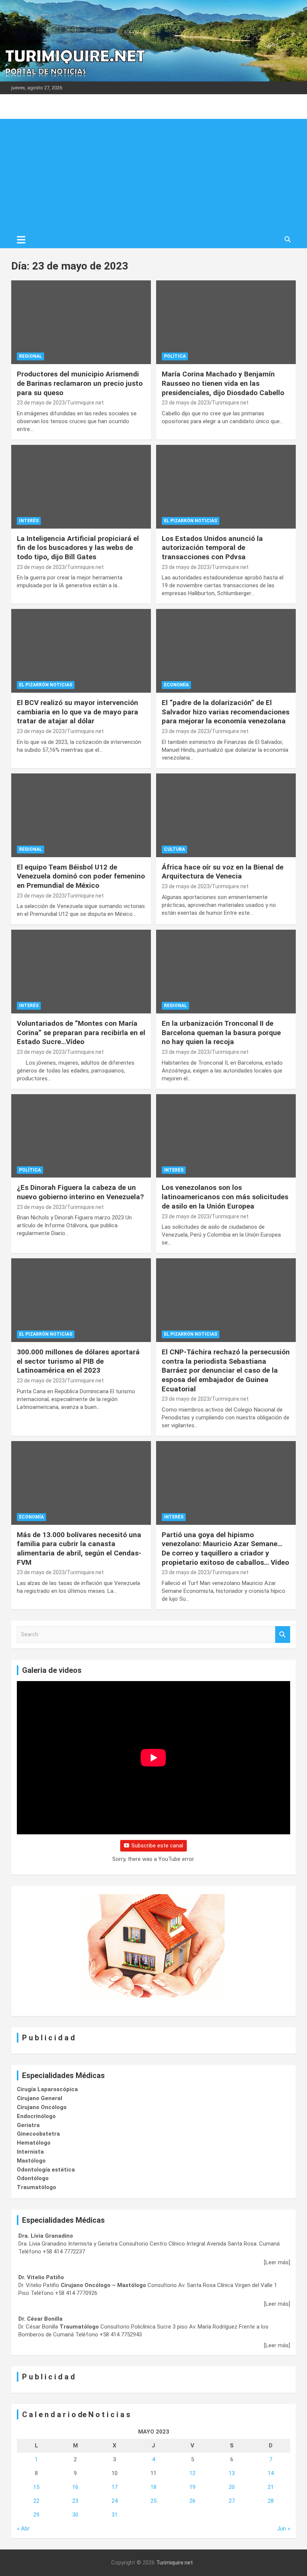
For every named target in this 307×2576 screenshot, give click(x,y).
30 (75, 2515)
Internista (30, 2152)
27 (232, 2501)
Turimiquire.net (85, 403)
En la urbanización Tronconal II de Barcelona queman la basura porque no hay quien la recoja (221, 1032)
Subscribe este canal (157, 1846)
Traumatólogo (37, 2187)
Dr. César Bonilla (40, 2319)
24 (115, 2501)
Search (283, 1635)
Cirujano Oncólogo (42, 2107)
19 (192, 2487)
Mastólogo (31, 2161)
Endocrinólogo (36, 2116)
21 (271, 2487)
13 (232, 2473)
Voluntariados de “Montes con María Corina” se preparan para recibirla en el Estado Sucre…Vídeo (81, 1032)
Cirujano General (39, 2098)
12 (192, 2473)
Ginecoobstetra (38, 2134)
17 (115, 2487)
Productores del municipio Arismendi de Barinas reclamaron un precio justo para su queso (80, 383)
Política (175, 356)
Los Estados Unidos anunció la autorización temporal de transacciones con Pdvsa (212, 548)
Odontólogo (33, 2178)
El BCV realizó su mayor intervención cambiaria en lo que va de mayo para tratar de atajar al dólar (77, 712)
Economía (176, 685)
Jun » (284, 2529)
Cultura (174, 849)
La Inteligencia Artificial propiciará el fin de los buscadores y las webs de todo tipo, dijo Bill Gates (78, 548)
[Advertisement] (153, 175)
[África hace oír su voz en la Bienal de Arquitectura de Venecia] (226, 815)
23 (75, 2501)
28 (271, 2501)
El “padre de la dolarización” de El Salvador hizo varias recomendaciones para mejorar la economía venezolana (226, 712)
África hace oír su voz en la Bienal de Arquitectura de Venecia (223, 872)
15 (36, 2487)
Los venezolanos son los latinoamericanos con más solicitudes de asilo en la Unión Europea (225, 1197)
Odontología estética (46, 2170)
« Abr (23, 2529)
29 (36, 2515)
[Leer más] (277, 2262)
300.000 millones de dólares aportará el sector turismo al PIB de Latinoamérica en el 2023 (78, 1361)
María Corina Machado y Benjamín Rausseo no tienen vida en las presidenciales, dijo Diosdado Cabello (223, 383)
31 (115, 2515)
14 (271, 2473)
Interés (29, 521)
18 (153, 2487)
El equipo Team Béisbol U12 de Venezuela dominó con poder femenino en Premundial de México (81, 876)
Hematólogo (34, 2143)
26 (192, 2501)
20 (232, 2487)
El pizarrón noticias (191, 521)
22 (36, 2501)
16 (75, 2487)
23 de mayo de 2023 (41, 403)
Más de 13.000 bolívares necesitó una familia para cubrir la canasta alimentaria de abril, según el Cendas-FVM (79, 1549)
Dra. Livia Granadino (46, 2236)
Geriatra (28, 2125)
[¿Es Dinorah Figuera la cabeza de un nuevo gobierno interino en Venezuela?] (81, 1136)
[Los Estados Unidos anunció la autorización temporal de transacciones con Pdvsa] (226, 487)
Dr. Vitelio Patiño (41, 2277)
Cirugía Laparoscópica (47, 2089)
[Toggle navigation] (21, 240)
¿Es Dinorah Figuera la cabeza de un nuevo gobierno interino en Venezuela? (80, 1192)
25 (153, 2501)
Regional (31, 356)
